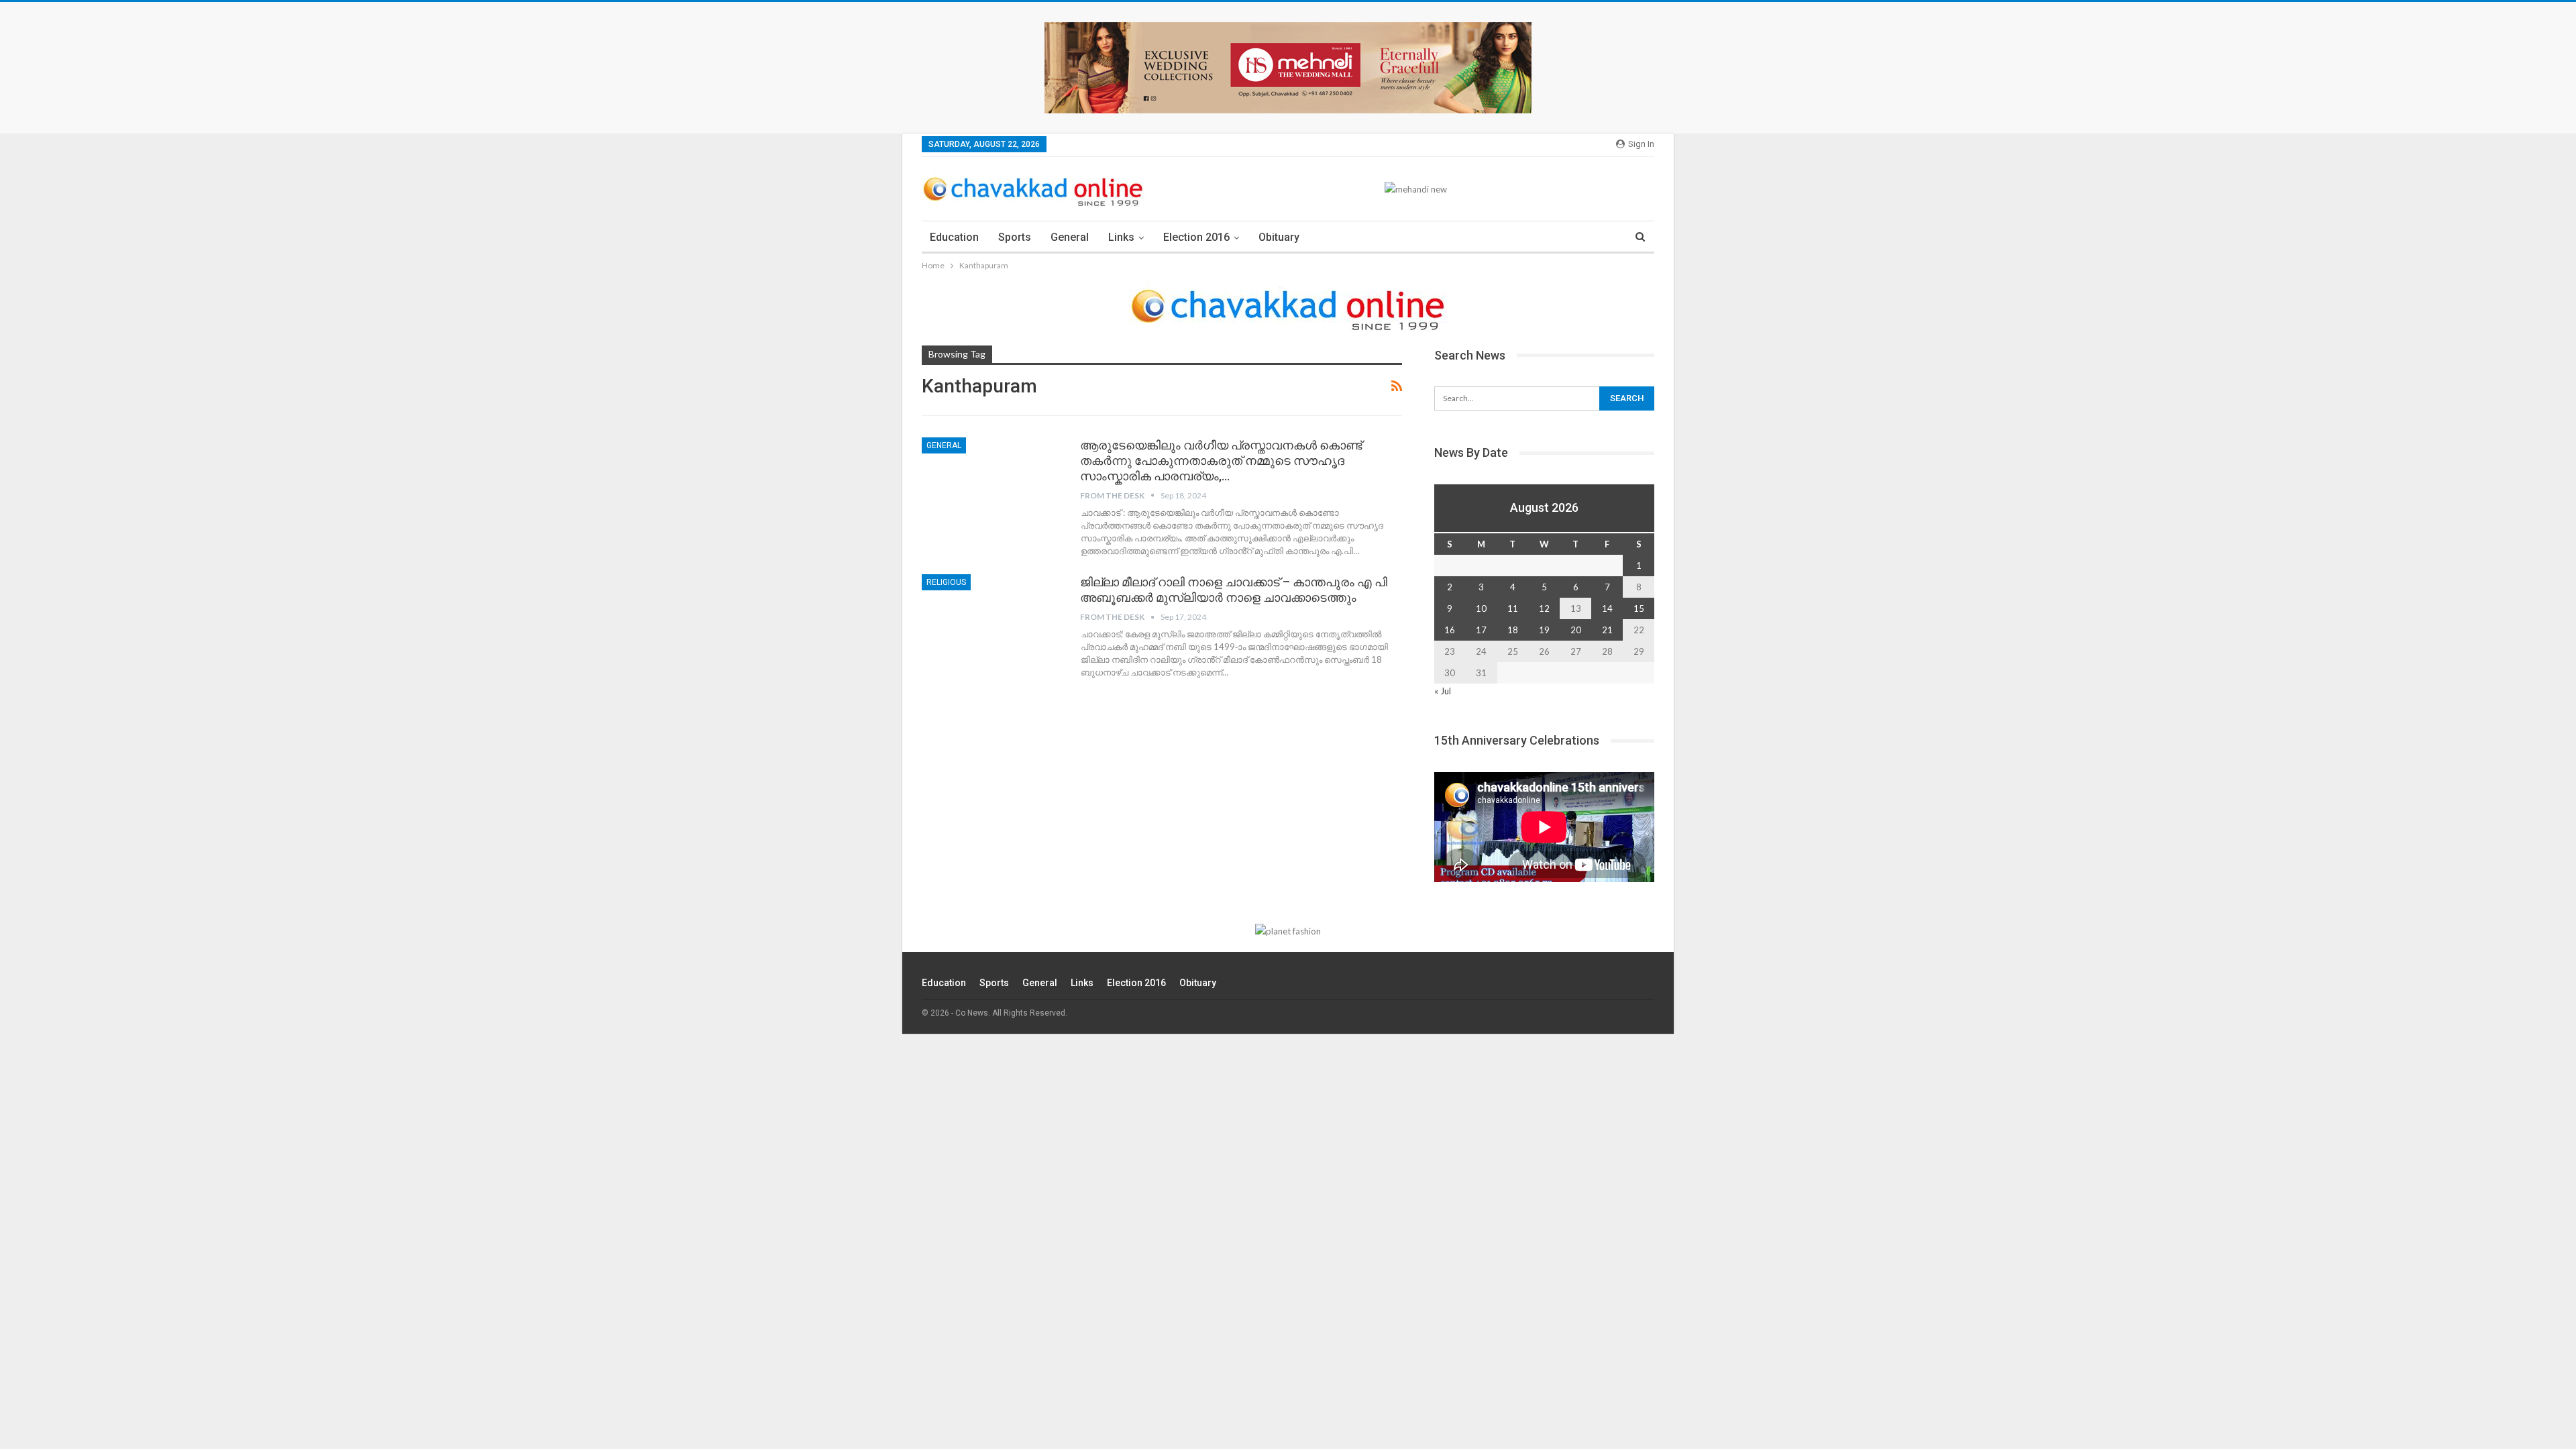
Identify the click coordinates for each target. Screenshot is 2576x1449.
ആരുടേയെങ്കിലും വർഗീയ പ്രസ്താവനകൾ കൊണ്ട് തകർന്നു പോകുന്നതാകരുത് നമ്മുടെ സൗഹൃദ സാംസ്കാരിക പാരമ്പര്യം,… (1221, 461)
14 (1607, 608)
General (1070, 237)
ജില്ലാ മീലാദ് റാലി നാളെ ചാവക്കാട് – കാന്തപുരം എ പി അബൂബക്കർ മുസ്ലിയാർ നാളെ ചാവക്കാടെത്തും (1234, 590)
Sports (1015, 237)
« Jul (1443, 691)
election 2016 (1196, 237)
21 (1607, 630)
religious (946, 582)
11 (1513, 608)
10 (1481, 608)
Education (954, 237)
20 (1576, 630)
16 (1450, 630)
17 (1481, 630)
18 (1513, 630)
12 (1544, 608)
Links (1121, 237)
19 (1544, 630)
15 (1639, 608)
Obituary (1279, 237)
